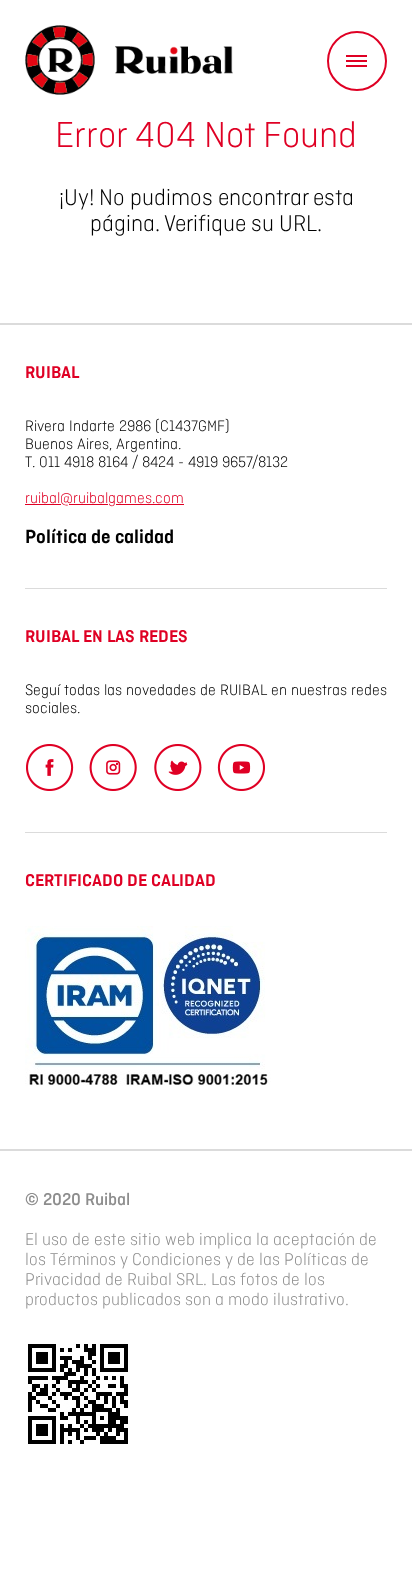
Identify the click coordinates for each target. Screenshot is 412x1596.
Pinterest (113, 767)
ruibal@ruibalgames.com (104, 499)
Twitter (177, 767)
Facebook (49, 767)
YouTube (241, 767)
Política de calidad (99, 538)
